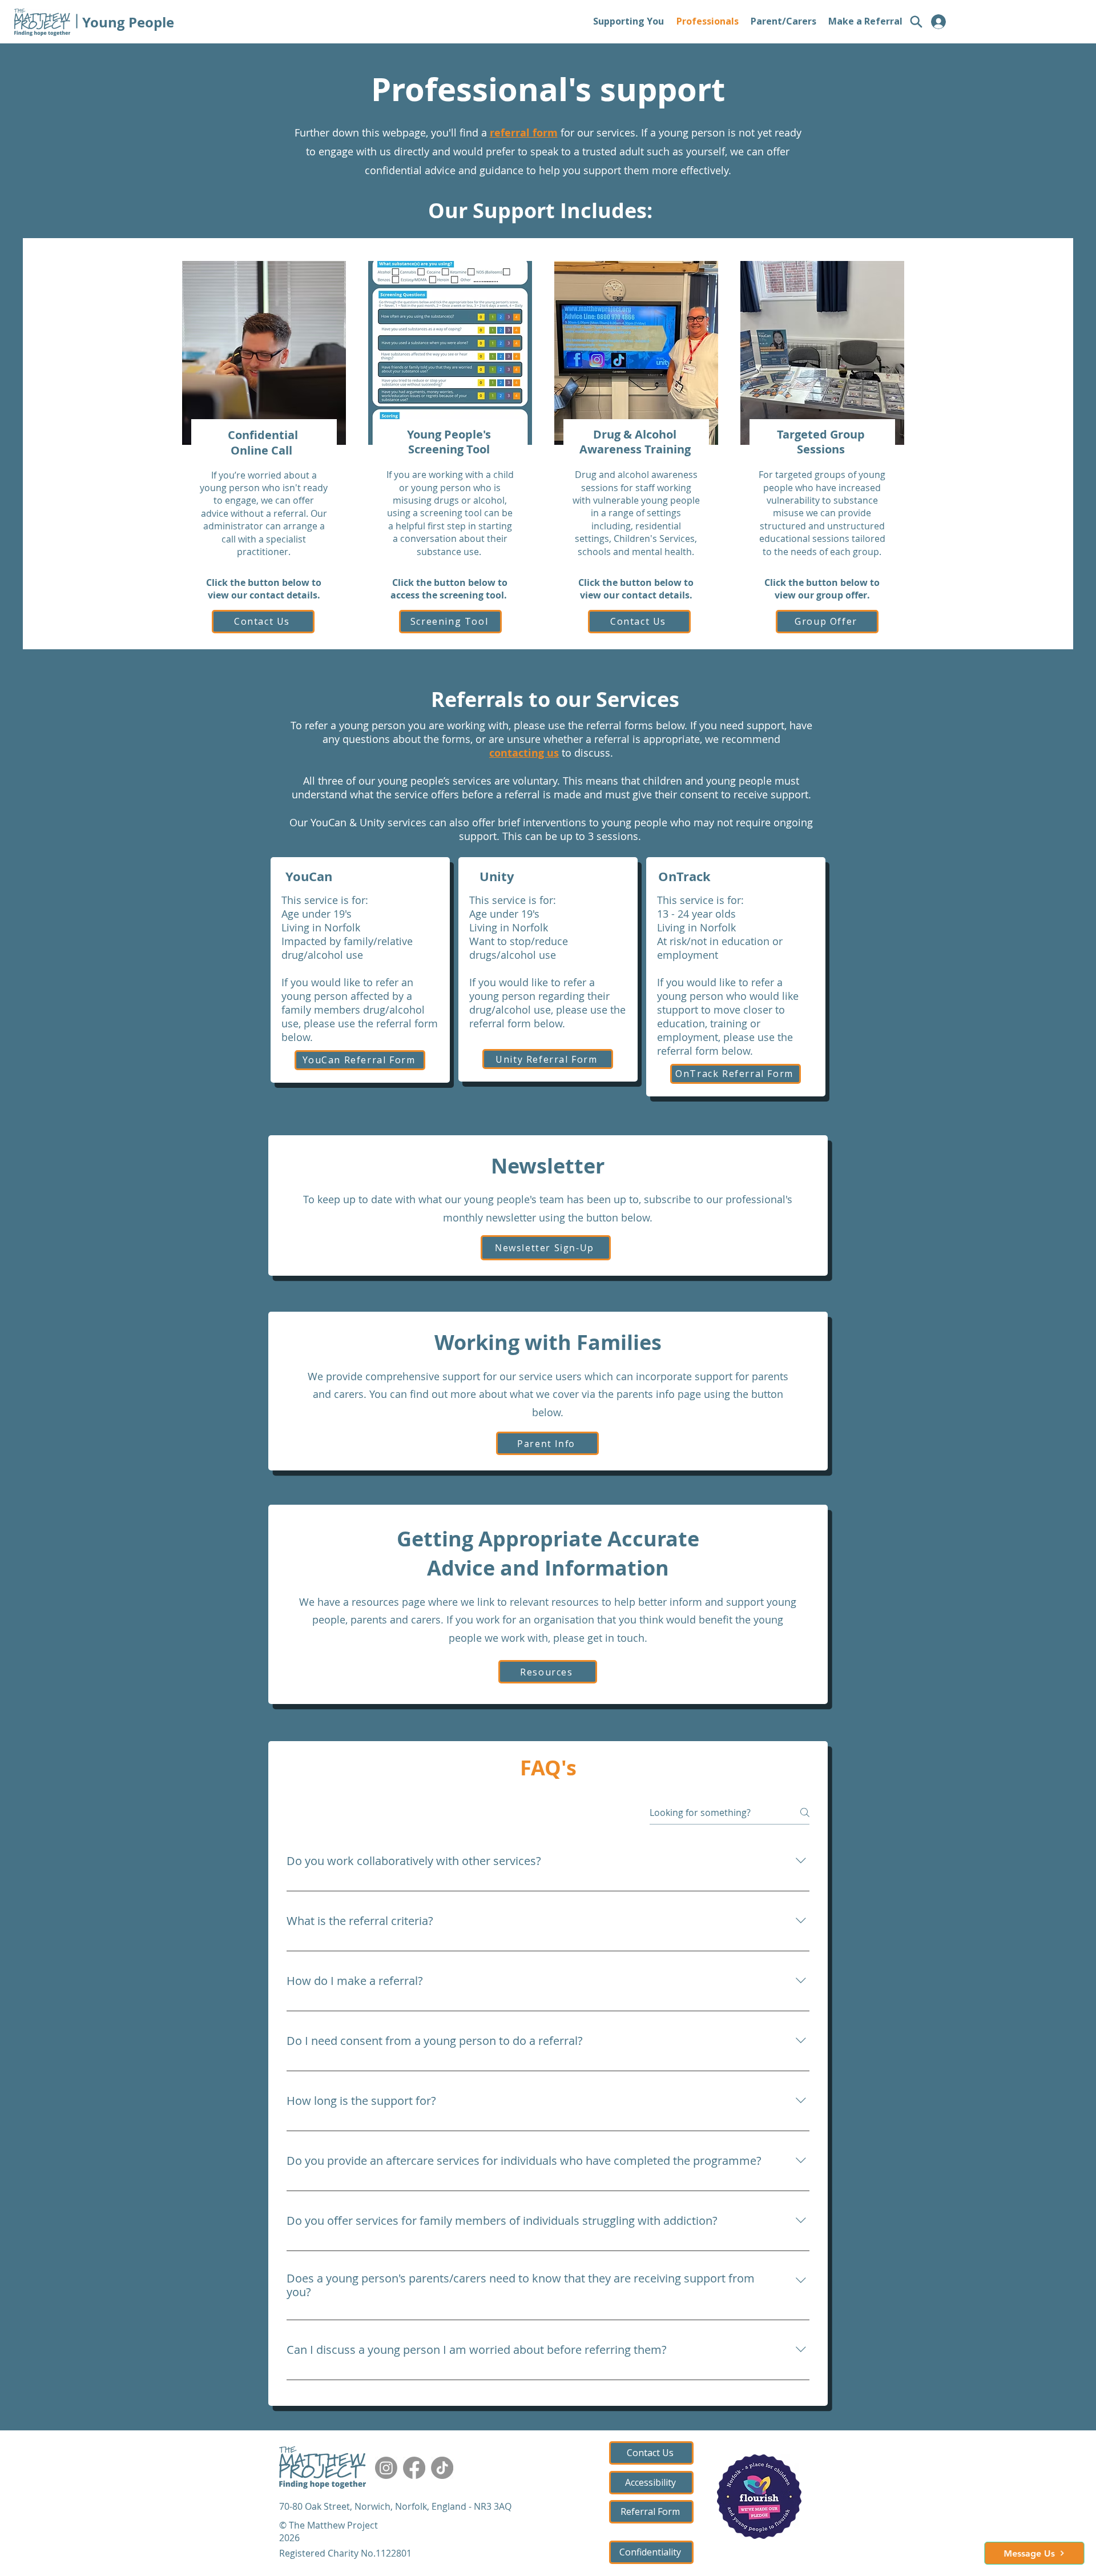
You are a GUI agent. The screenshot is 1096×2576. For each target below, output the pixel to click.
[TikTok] (442, 2468)
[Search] (916, 22)
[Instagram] (386, 2468)
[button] (1034, 2553)
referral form (524, 133)
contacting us (524, 753)
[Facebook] (414, 2468)
